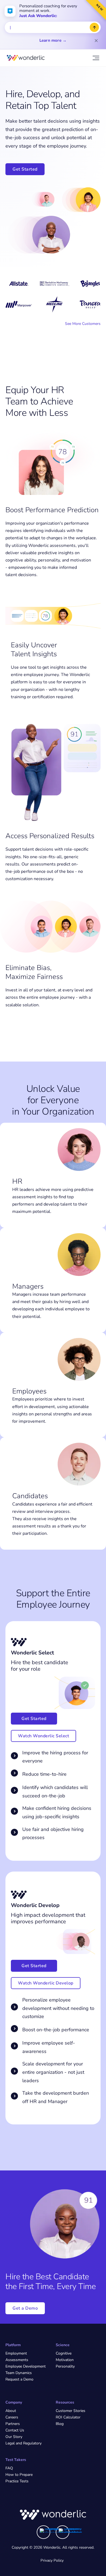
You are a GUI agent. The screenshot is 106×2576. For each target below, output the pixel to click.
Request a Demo (19, 2379)
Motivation (65, 2360)
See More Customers (83, 324)
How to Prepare (19, 2475)
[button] (43, 1736)
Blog (60, 2424)
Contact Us (15, 2430)
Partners (13, 2424)
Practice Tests (17, 2481)
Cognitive (64, 2353)
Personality (65, 2366)
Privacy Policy (52, 2560)
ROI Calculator (68, 2417)
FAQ (9, 2468)
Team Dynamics (19, 2373)
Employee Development (26, 2366)
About (11, 2411)
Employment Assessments (17, 2357)
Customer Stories (71, 2411)
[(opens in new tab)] (52, 2531)
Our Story (14, 2437)
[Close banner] (96, 41)
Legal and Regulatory (24, 2443)
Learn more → (53, 40)
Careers (12, 2417)
